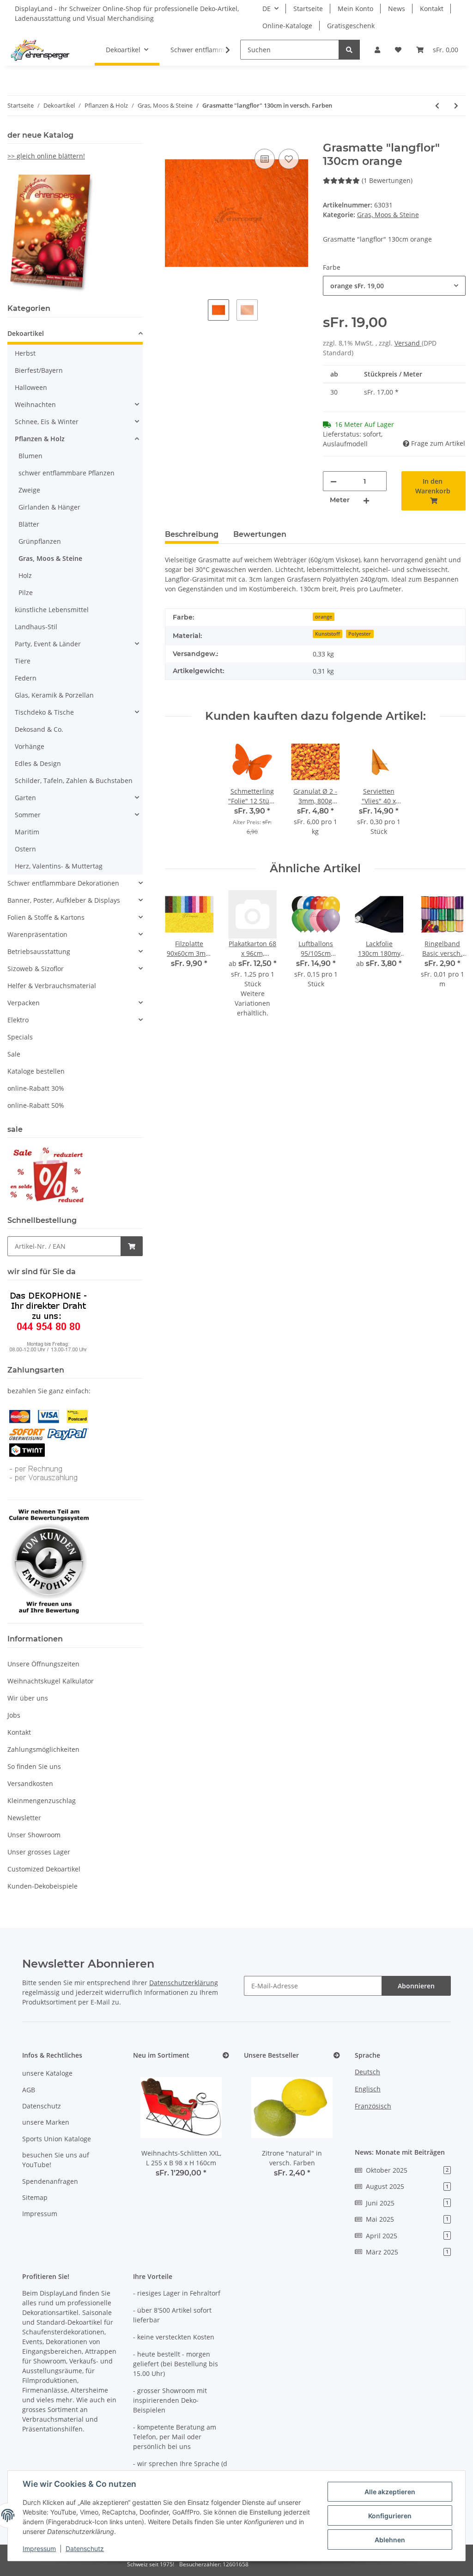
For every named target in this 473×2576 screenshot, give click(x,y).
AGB (29, 2090)
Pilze (26, 592)
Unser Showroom (34, 1835)
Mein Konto (355, 9)
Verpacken (24, 1003)
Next (451, 959)
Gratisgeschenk (351, 26)
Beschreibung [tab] (192, 534)
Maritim (27, 832)
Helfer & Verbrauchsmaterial (52, 986)
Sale (14, 1054)
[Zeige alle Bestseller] (337, 2056)
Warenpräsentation (37, 934)
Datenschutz (42, 2106)
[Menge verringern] (334, 481)
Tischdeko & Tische (44, 712)
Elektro (18, 1020)
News (397, 9)
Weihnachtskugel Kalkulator (51, 1681)
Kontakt (432, 9)
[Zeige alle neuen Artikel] (226, 2056)
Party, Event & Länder (48, 644)
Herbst (25, 353)
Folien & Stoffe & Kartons (46, 917)
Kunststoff (327, 634)
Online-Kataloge (287, 26)
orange (324, 617)
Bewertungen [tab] (260, 534)
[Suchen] (349, 50)
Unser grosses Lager (39, 1852)
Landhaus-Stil (36, 627)
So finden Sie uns (34, 1766)
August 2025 (407, 2186)
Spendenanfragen (50, 2181)
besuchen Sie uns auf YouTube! (56, 2160)
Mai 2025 (407, 2219)
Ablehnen (390, 2540)
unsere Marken (46, 2122)
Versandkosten (30, 1783)
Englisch (368, 2089)
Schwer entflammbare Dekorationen (63, 883)
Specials (20, 1037)
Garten (25, 798)
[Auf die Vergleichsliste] (265, 159)
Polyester (360, 634)
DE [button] (267, 9)
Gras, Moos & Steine (388, 215)
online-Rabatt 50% (36, 1105)
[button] (377, 50)
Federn (26, 678)
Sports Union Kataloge (57, 2139)
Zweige (29, 490)
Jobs (14, 1715)
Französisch (373, 2106)
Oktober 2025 (407, 2170)
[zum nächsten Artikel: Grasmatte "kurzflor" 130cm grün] (456, 106)
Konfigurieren (390, 2516)
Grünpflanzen (40, 541)
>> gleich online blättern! (46, 156)
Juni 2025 (407, 2203)
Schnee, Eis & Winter (47, 422)
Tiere (23, 661)
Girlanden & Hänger (49, 507)
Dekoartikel (26, 333)
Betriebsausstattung (39, 951)
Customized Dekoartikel (44, 1869)
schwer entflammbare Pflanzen (67, 473)
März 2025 (407, 2252)
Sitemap (35, 2197)
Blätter (29, 524)
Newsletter (24, 1818)
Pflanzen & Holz (40, 439)
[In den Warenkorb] (172, 136)
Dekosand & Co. (39, 729)
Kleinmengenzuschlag (42, 1801)
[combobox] (394, 286)
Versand (408, 343)
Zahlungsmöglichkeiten (43, 1749)
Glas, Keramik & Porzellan (54, 695)
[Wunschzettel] (398, 50)
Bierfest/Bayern (39, 370)
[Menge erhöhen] (366, 500)
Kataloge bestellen (36, 1071)
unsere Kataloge (47, 2073)
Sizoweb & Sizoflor (36, 969)
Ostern (25, 849)
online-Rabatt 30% (36, 1088)
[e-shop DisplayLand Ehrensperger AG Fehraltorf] (40, 50)
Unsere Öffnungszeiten (43, 1664)
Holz (25, 575)
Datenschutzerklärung (184, 1983)
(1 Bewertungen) (387, 180)
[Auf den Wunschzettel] (289, 159)
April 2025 (407, 2236)
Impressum (40, 2214)
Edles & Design (38, 763)
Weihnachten (35, 404)
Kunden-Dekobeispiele (42, 1886)
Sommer (28, 815)
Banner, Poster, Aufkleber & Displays (64, 900)
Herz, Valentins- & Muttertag (59, 866)
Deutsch (367, 2072)
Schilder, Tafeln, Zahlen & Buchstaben (74, 781)
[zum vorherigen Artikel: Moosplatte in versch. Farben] (437, 106)
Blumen (30, 456)
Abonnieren (416, 1986)
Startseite (308, 9)
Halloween (31, 387)
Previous (180, 959)
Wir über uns (28, 1698)
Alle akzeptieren (390, 2492)
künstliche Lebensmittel (52, 610)
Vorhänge (30, 746)
